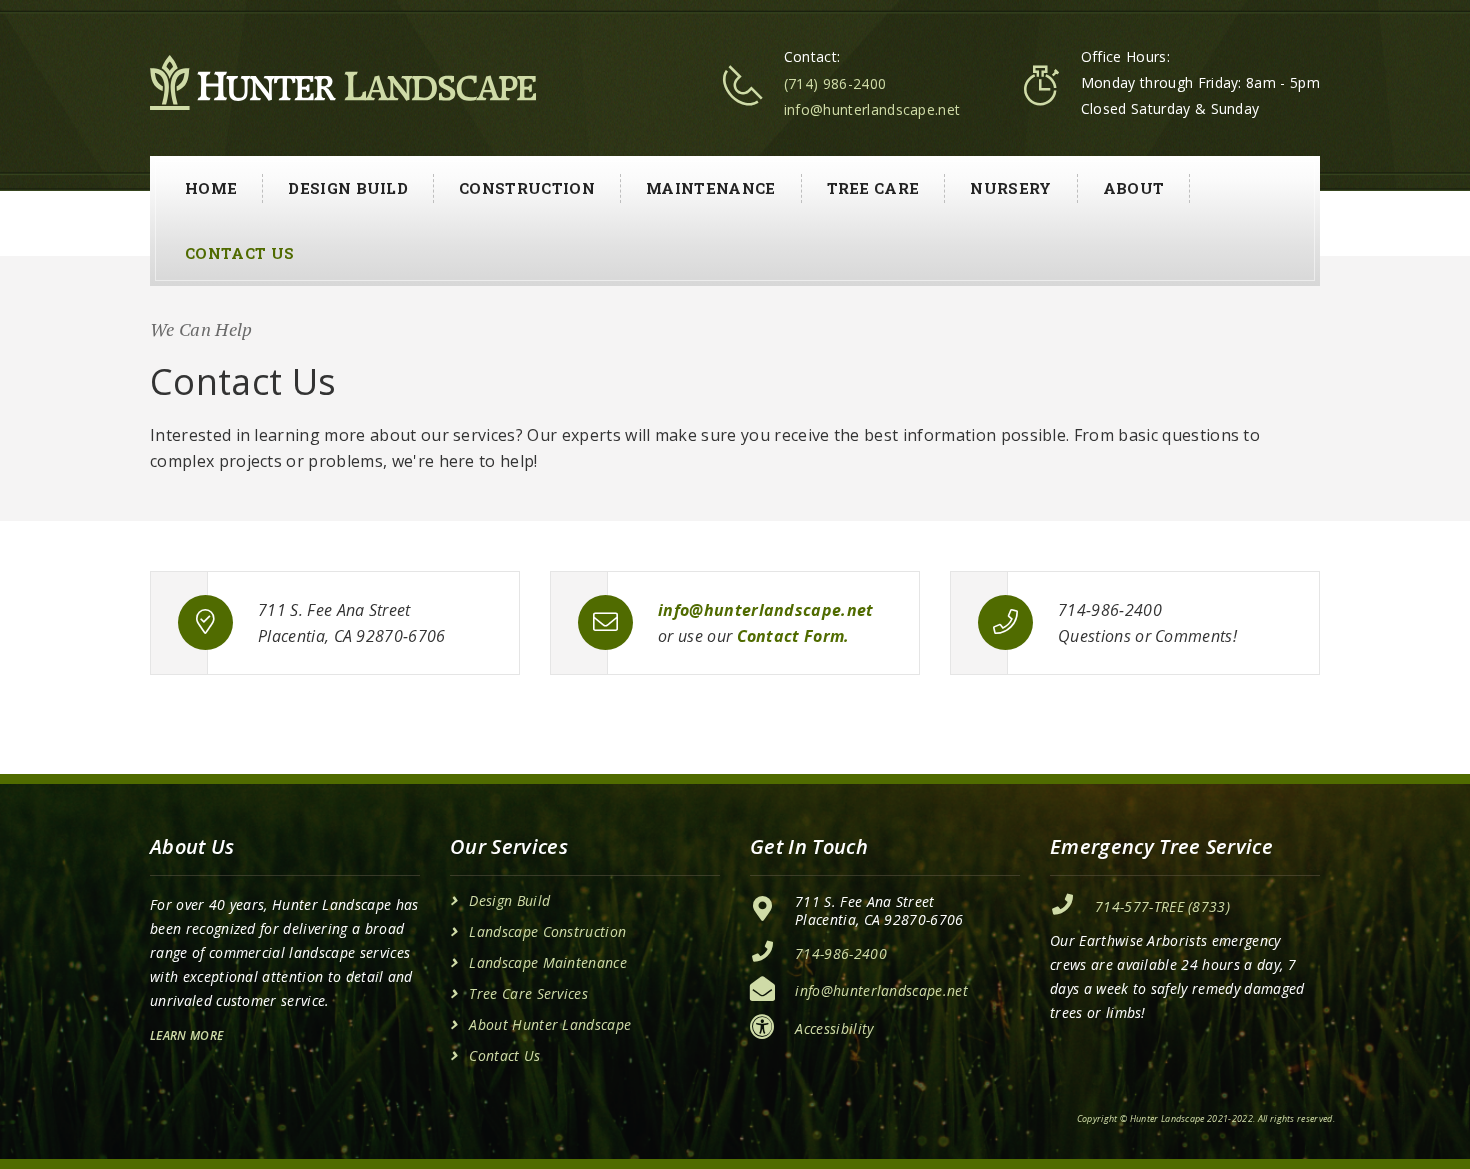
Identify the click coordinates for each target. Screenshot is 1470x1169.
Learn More (186, 1035)
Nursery (1010, 188)
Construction (527, 188)
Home (211, 188)
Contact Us (239, 253)
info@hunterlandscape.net (872, 109)
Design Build (348, 188)
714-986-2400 (841, 953)
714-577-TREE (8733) (1162, 906)
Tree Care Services (528, 994)
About (1134, 188)
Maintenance (711, 188)
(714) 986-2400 (835, 83)
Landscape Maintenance (548, 963)
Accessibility (834, 1028)
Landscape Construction (547, 932)
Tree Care (873, 188)
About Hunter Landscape (550, 1025)
